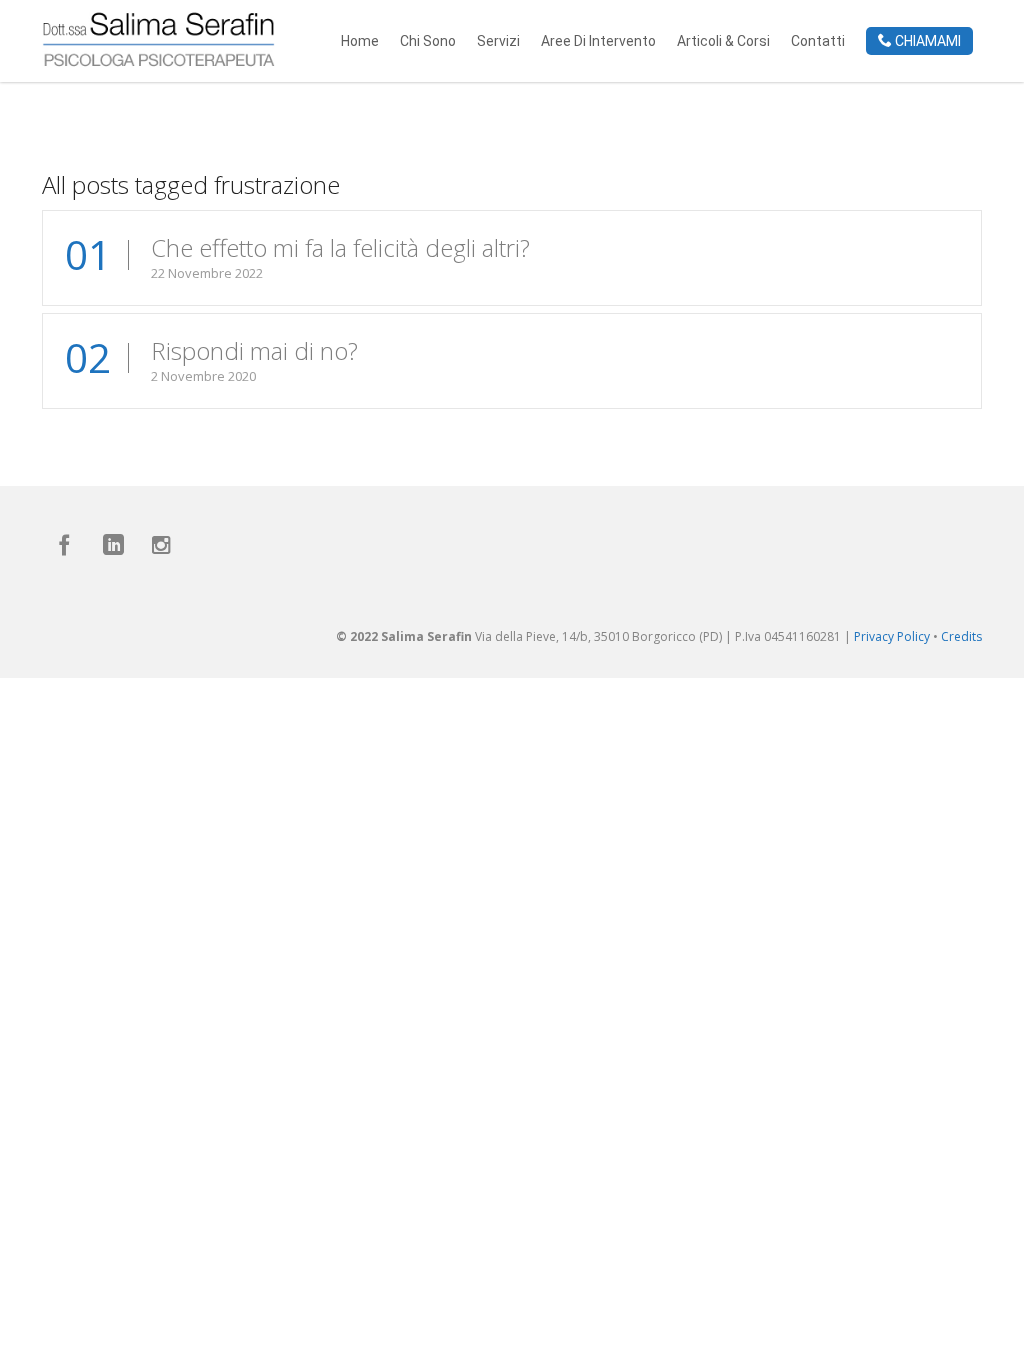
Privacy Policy (892, 636)
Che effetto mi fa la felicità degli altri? (340, 247)
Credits (961, 636)
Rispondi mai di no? (254, 350)
